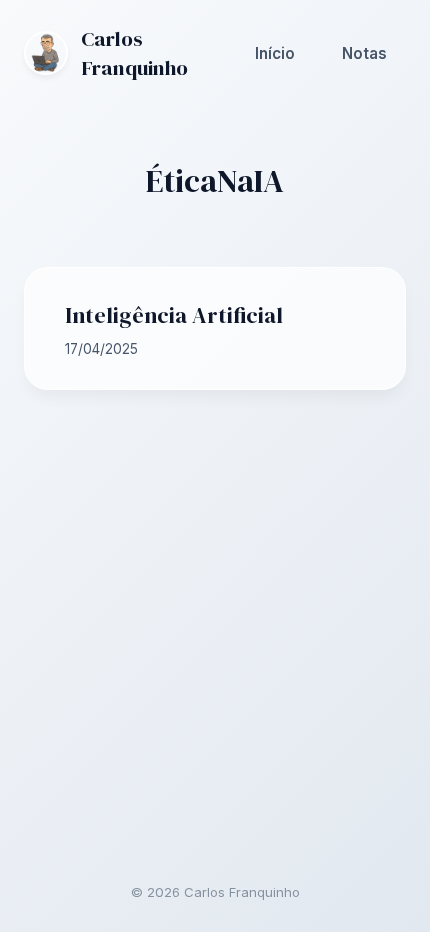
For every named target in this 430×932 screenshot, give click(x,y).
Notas (364, 53)
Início (275, 53)
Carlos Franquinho (134, 53)
